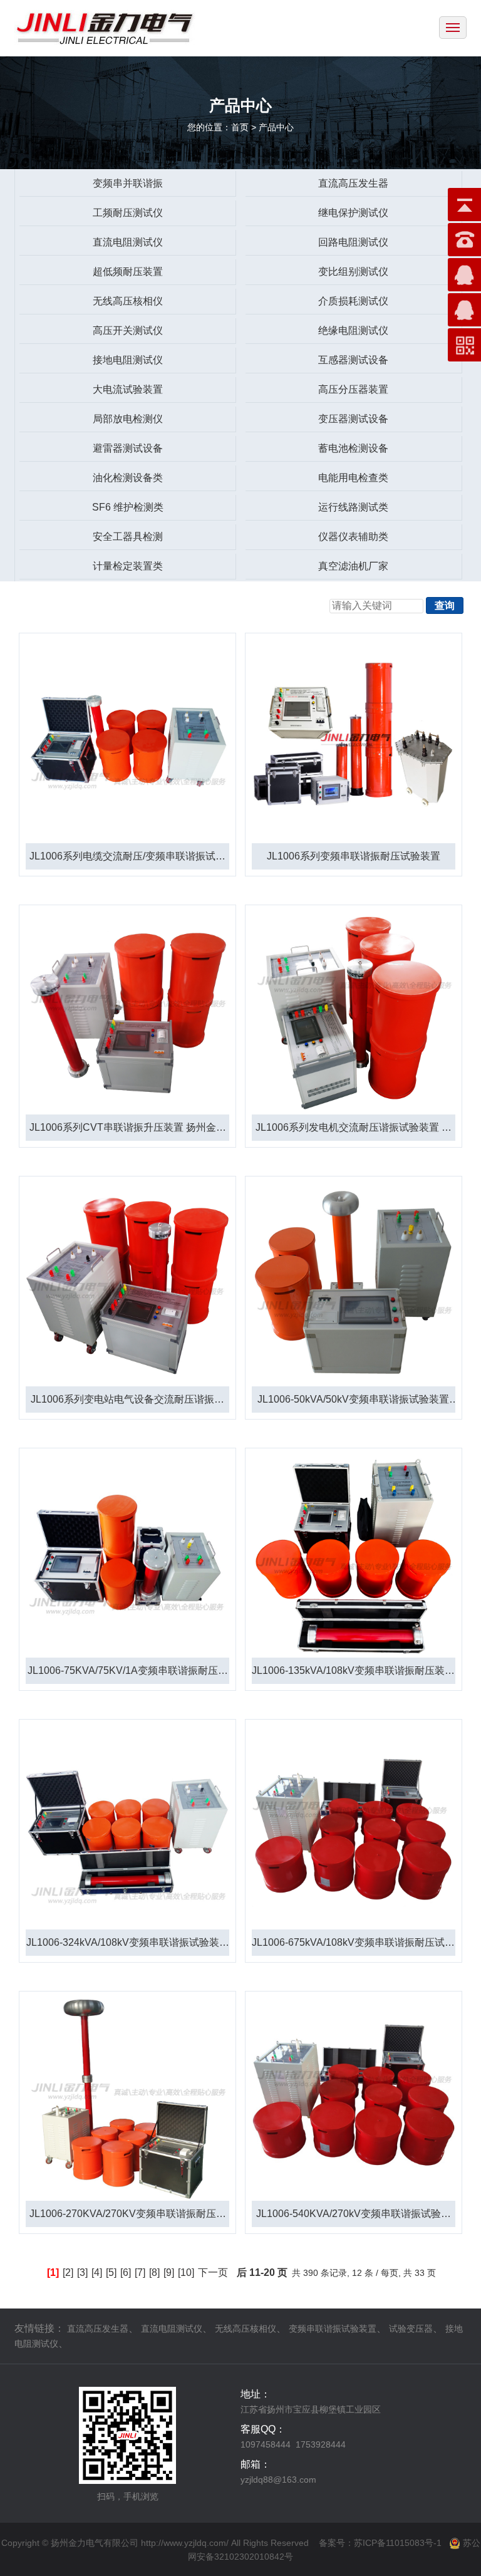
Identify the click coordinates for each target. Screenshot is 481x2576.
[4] (97, 2272)
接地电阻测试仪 (128, 360)
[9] (169, 2272)
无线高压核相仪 (128, 301)
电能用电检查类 (353, 478)
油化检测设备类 (128, 478)
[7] (140, 2272)
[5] (111, 2272)
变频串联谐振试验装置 (333, 2329)
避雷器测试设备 (128, 448)
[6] (126, 2272)
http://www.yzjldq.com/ (185, 2543)
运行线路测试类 (353, 507)
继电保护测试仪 (353, 213)
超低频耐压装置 (128, 272)
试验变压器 (411, 2329)
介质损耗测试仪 (353, 301)
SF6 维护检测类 (128, 507)
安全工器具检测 (128, 537)
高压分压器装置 (353, 389)
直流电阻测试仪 (128, 242)
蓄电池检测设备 (353, 448)
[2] (68, 2272)
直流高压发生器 (353, 183)
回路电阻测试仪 (353, 242)
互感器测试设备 (353, 360)
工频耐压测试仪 (128, 213)
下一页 (213, 2272)
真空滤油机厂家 (353, 566)
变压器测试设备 (353, 419)
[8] (154, 2272)
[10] (186, 2272)
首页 (240, 127)
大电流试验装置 (128, 389)
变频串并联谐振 (128, 183)
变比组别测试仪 (353, 272)
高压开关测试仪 (128, 330)
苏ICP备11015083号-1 (398, 2543)
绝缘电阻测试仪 (353, 330)
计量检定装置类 (128, 566)
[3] (82, 2272)
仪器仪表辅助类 (353, 537)
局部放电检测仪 (128, 419)
